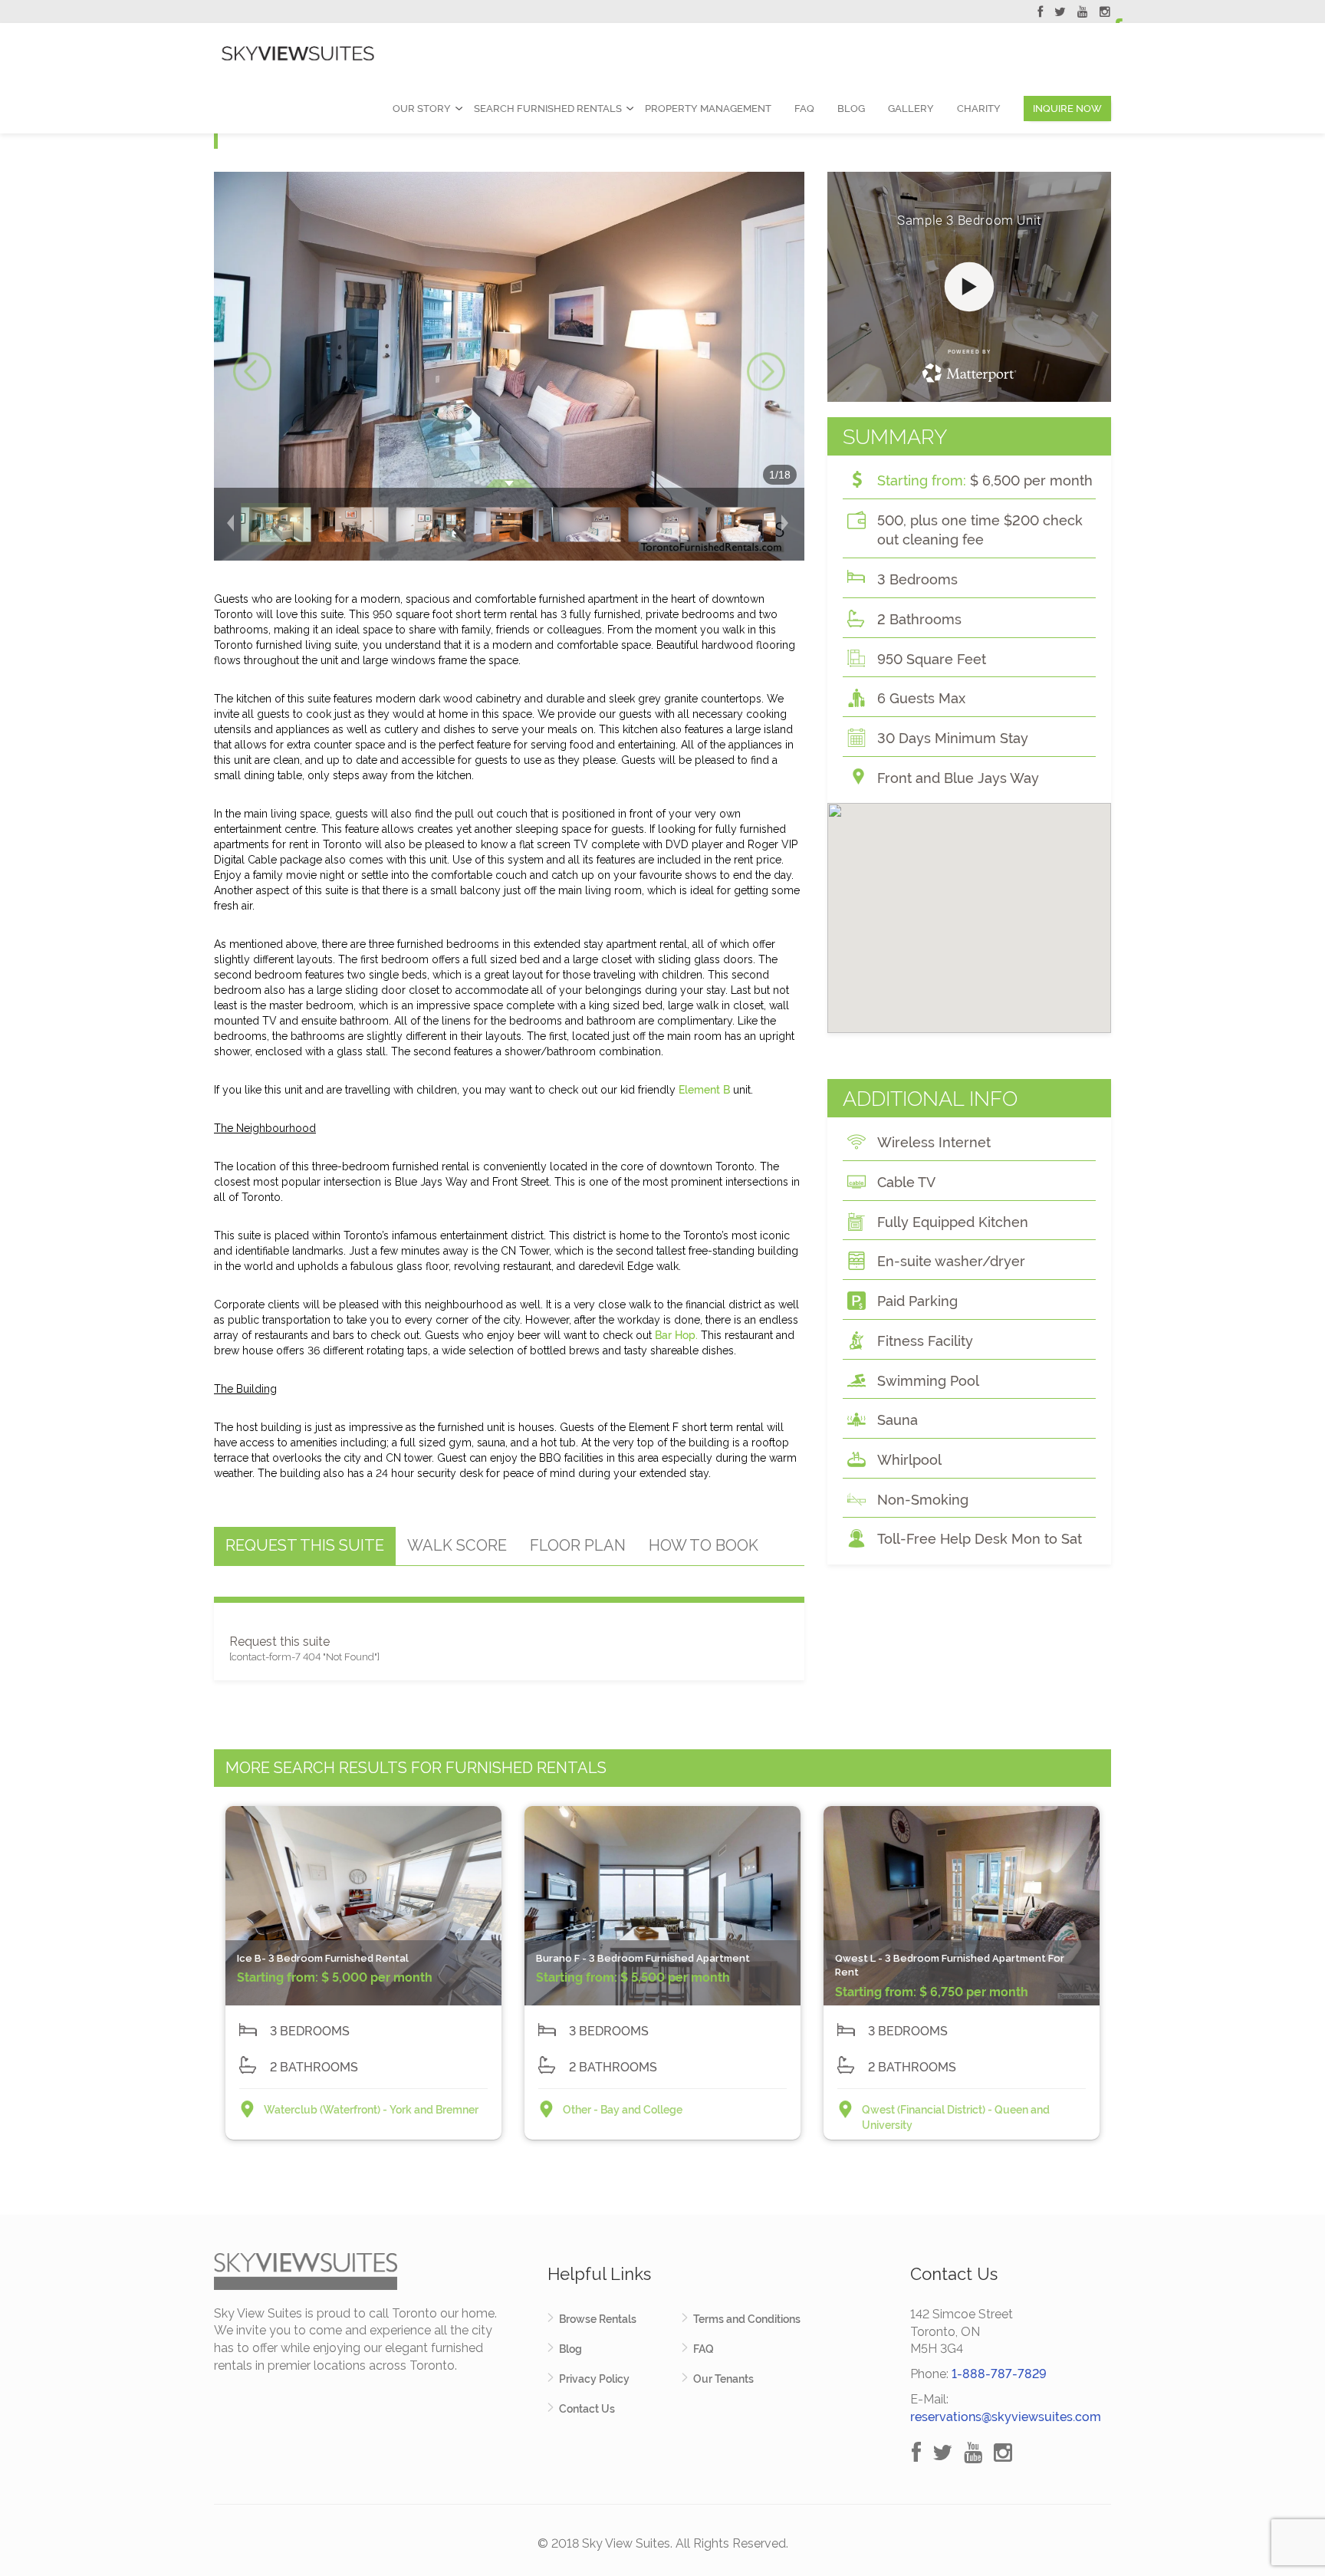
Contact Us (587, 2409)
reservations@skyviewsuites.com (1006, 2417)
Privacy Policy (594, 2379)
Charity (979, 109)
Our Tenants (723, 2379)
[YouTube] (1083, 14)
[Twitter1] (1060, 14)
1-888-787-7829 (999, 2374)
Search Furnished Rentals (548, 109)
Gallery (911, 109)
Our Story (422, 109)
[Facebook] (1040, 14)
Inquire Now (1067, 109)
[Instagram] (1105, 14)
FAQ (804, 109)
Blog (851, 109)
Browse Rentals (598, 2319)
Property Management (708, 109)
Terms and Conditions (747, 2319)
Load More (662, 2179)
